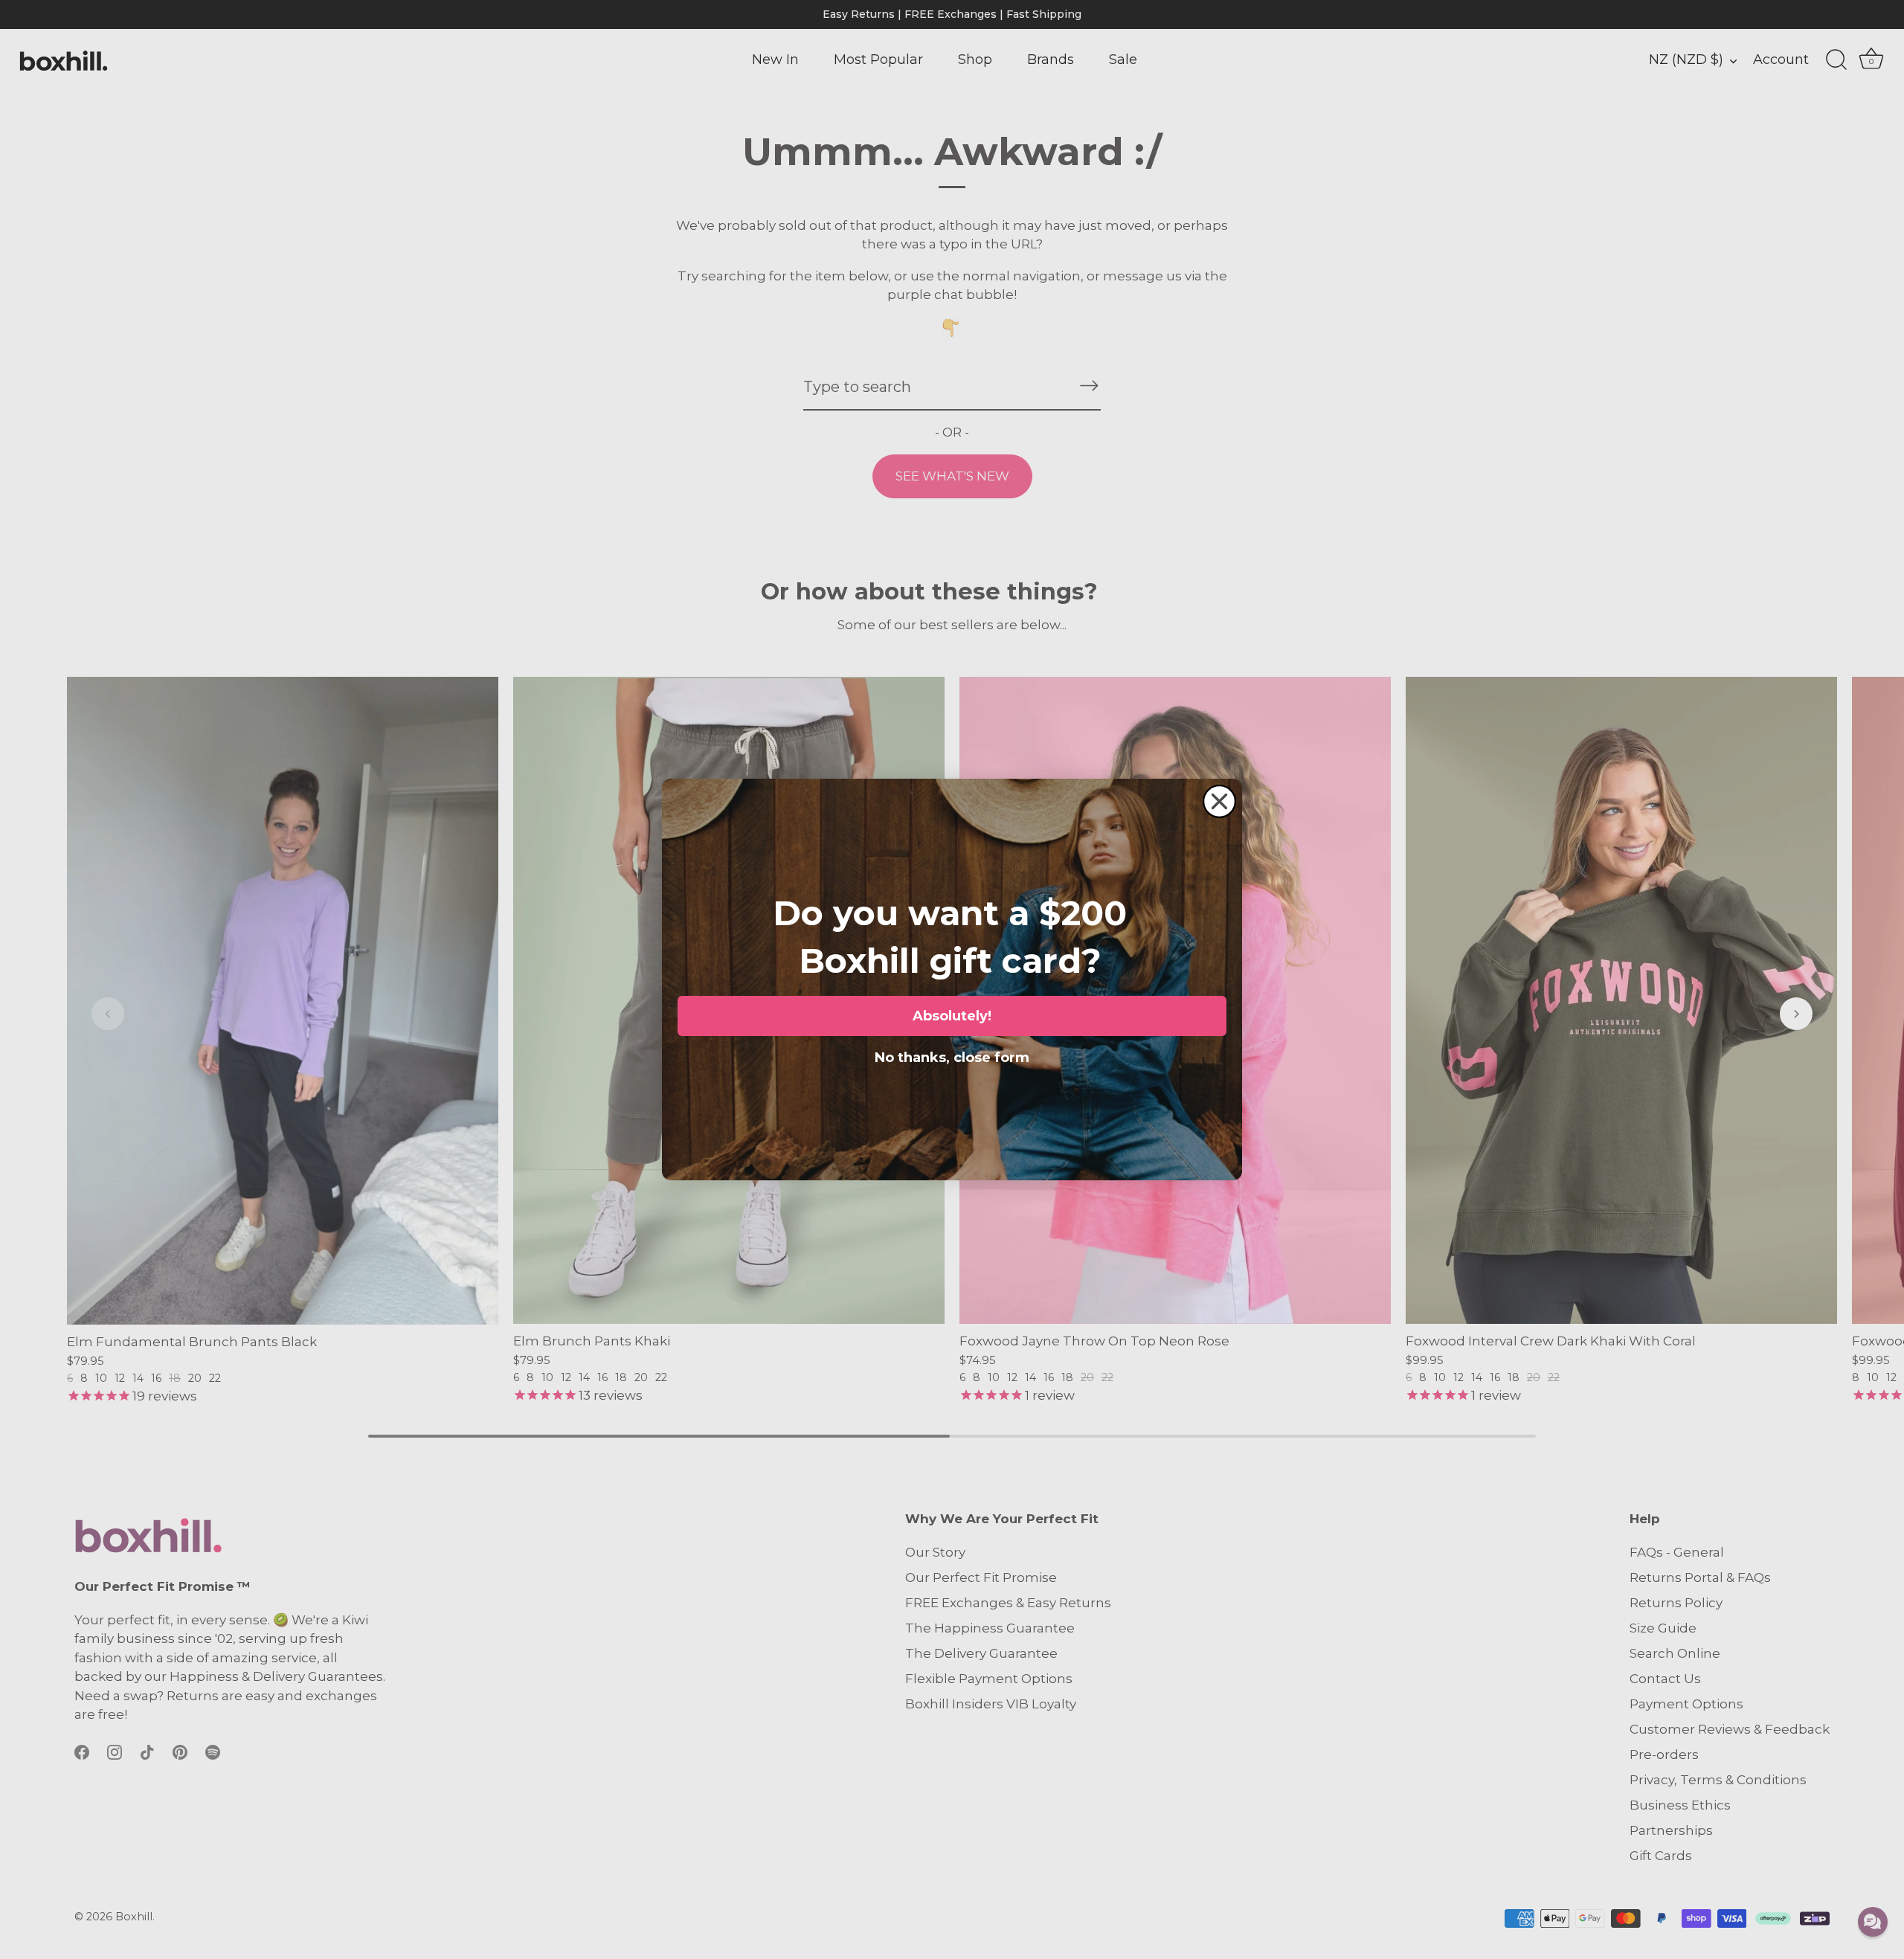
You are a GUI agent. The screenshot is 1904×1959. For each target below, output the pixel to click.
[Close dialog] (1219, 801)
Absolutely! (952, 1016)
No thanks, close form (952, 1055)
